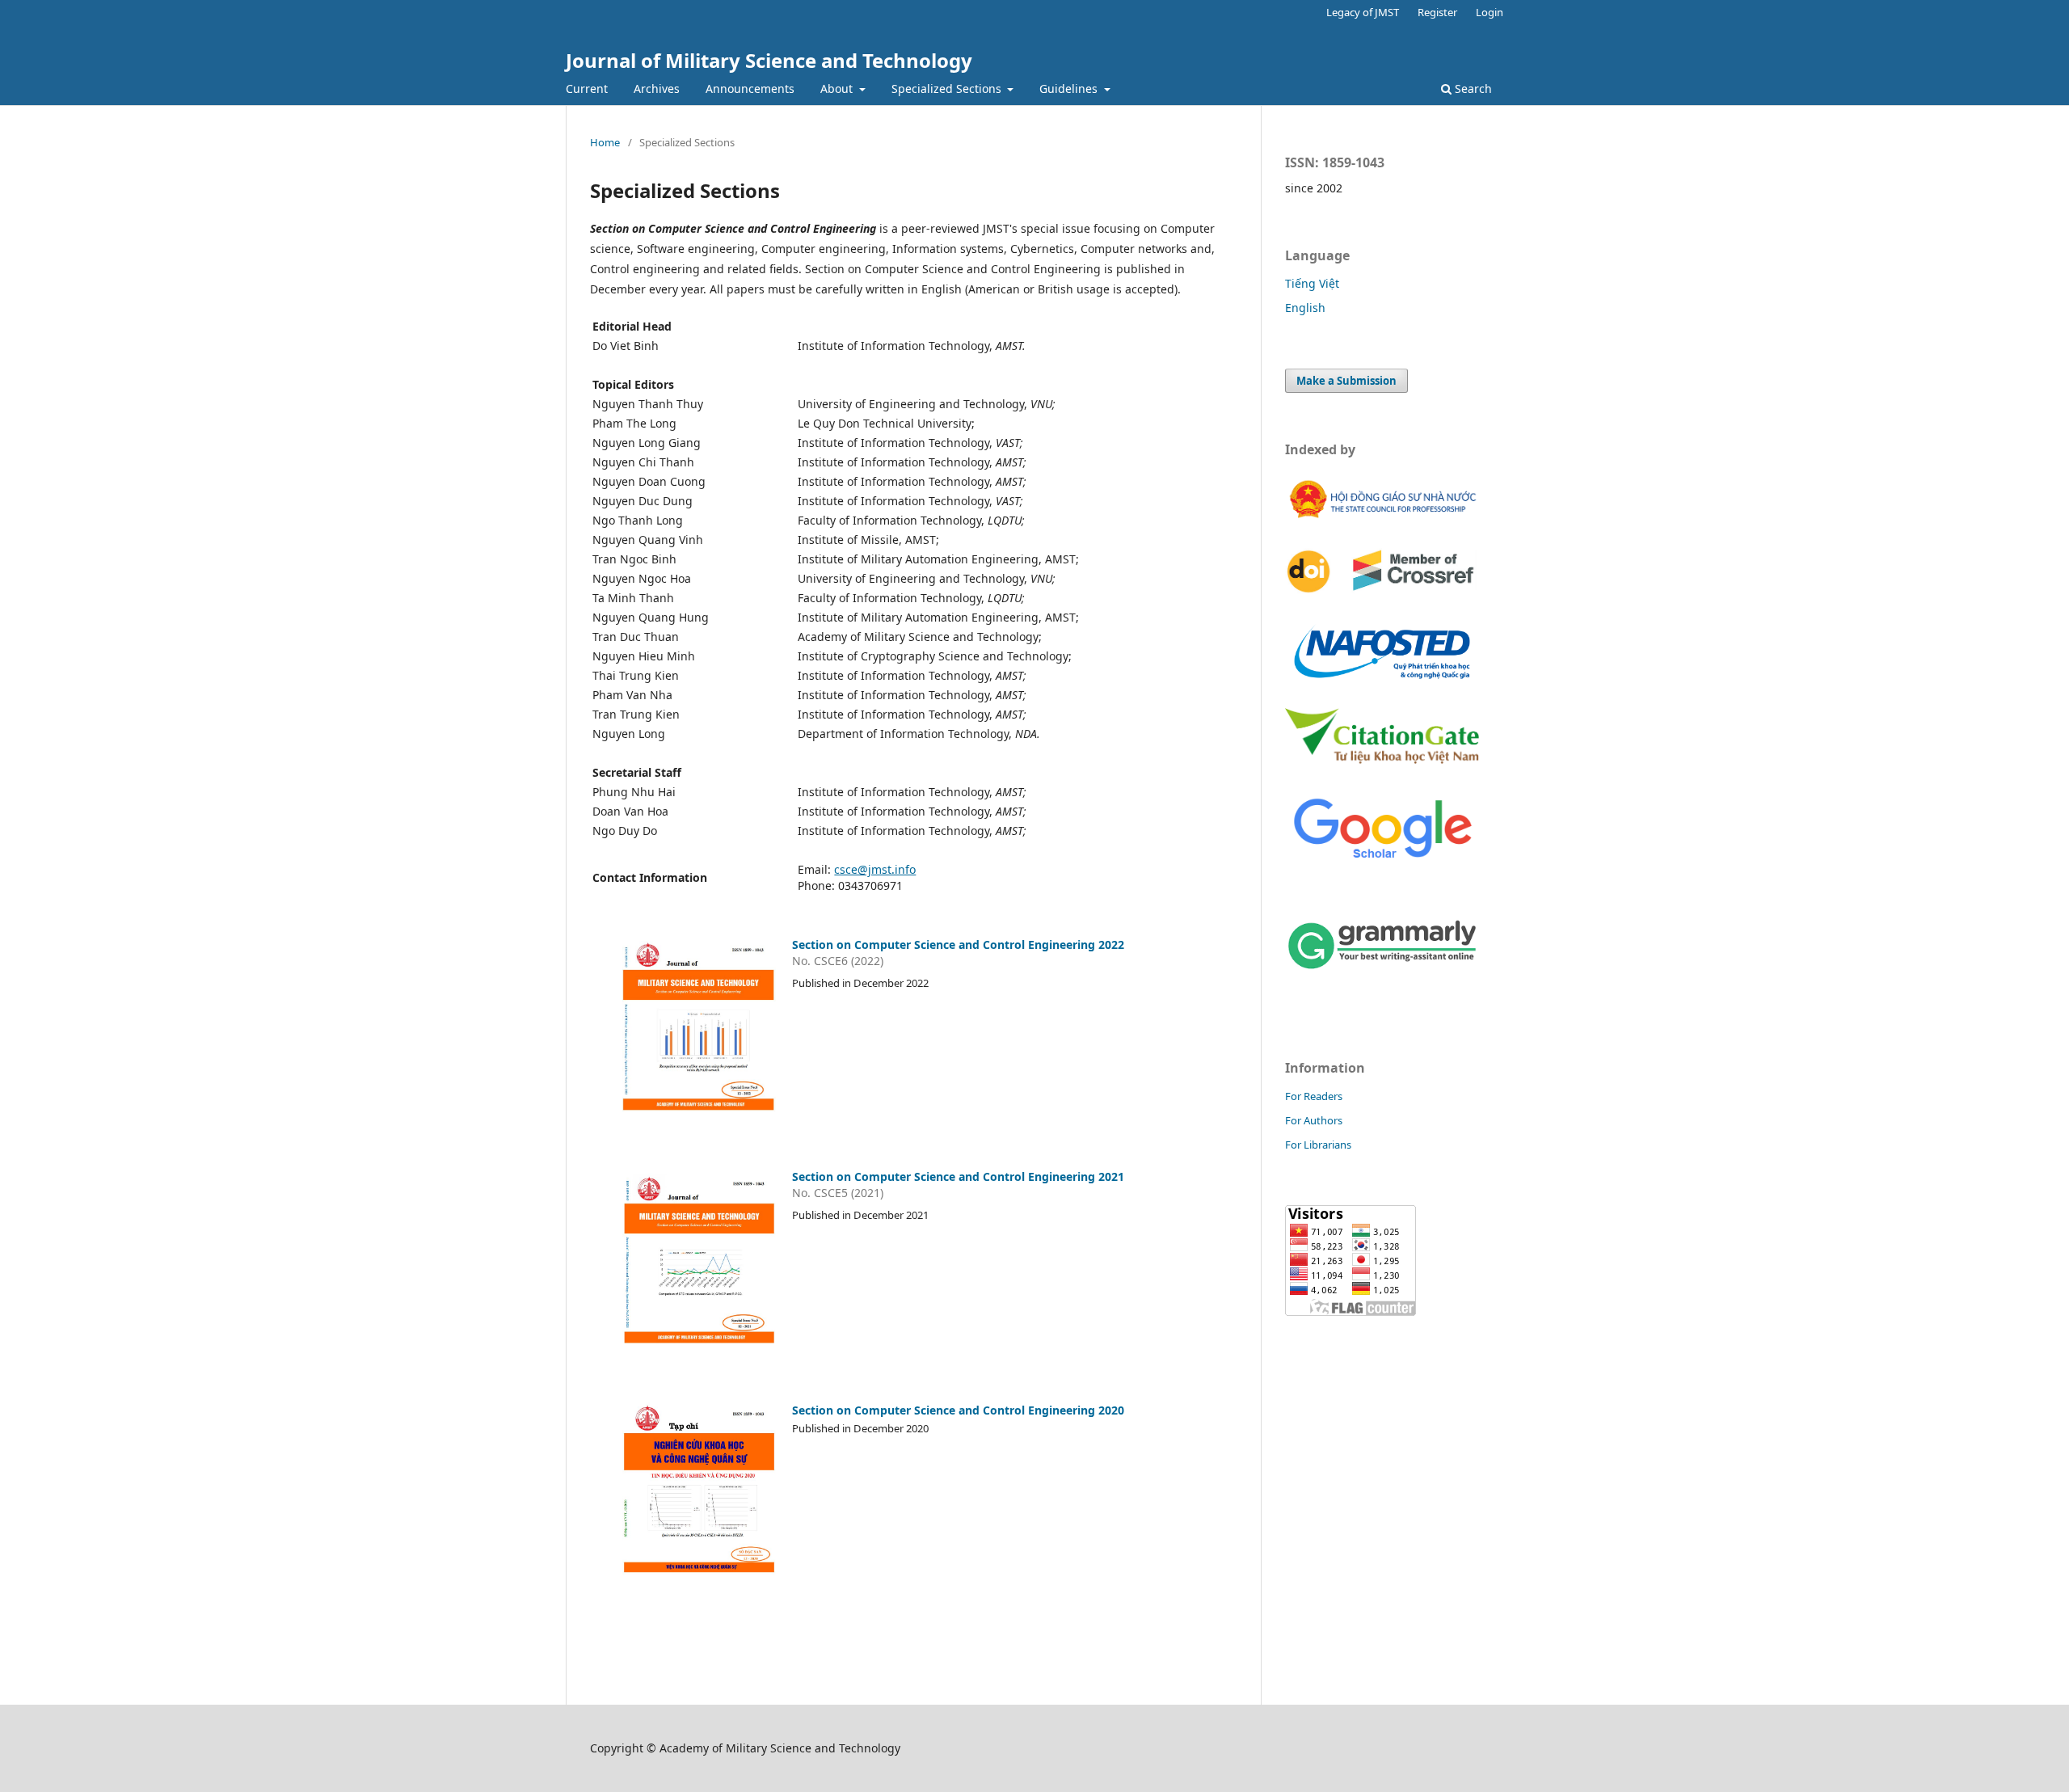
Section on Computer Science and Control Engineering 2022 (958, 944)
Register (1437, 12)
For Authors (1314, 1120)
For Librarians (1318, 1145)
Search (1472, 89)
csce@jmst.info (875, 869)
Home (605, 142)
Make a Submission (1346, 381)
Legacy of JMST (1363, 12)
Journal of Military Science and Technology (769, 60)
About (838, 89)
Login (1490, 12)
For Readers (1314, 1096)
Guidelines (1070, 89)
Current (587, 89)
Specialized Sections (948, 89)
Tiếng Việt (1312, 283)
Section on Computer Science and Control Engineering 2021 (958, 1176)
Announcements (750, 89)
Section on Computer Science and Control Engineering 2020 (958, 1410)
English (1305, 308)
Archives (657, 89)
